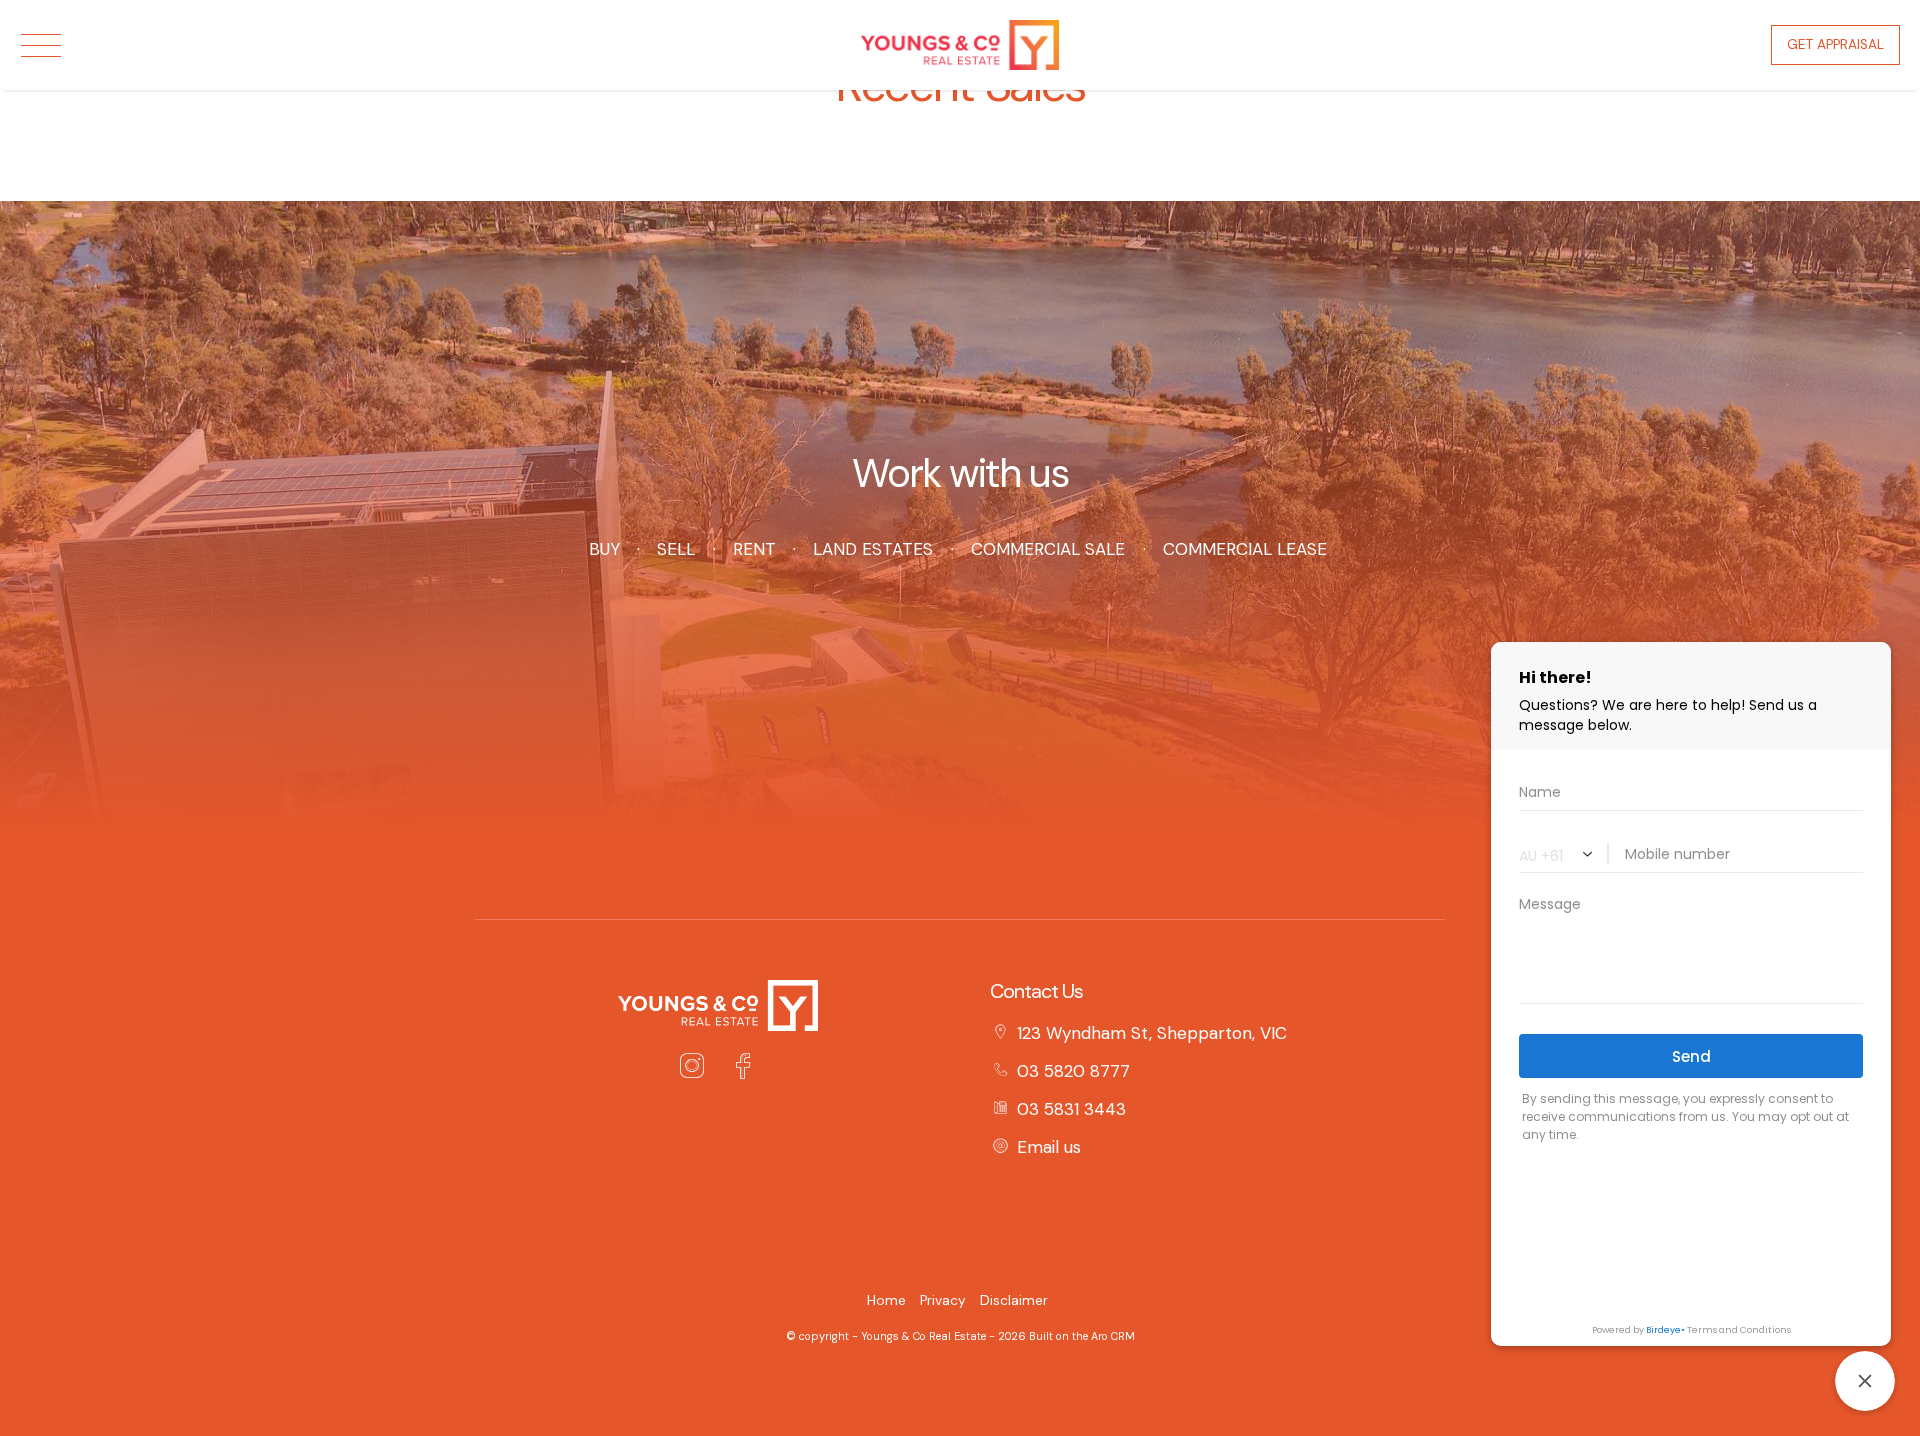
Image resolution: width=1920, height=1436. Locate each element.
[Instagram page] (697, 1069)
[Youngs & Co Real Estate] (960, 43)
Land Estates (873, 549)
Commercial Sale (1048, 549)
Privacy (943, 1300)
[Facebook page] (742, 1069)
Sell (676, 549)
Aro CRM (1113, 1336)
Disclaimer (1014, 1300)
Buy (604, 549)
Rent (754, 549)
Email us (1049, 1147)
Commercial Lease (1245, 549)
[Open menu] (41, 45)
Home (886, 1300)
